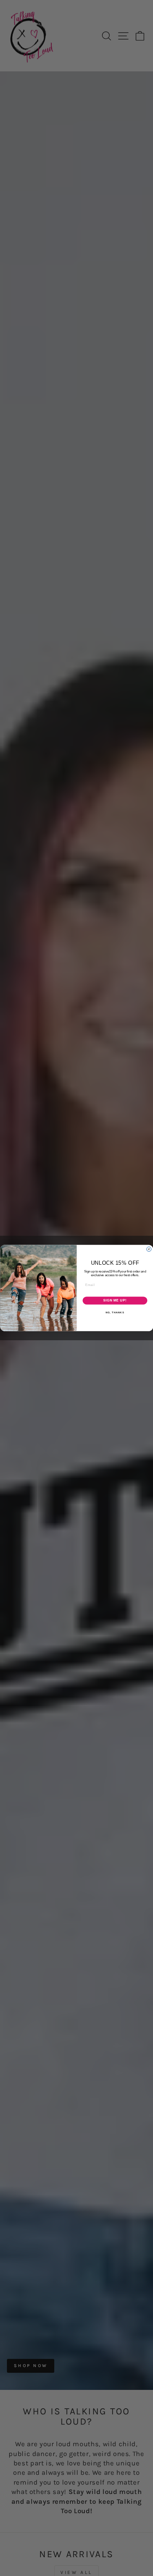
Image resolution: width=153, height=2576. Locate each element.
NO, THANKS (115, 1312)
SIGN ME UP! (115, 1301)
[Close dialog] (149, 1249)
